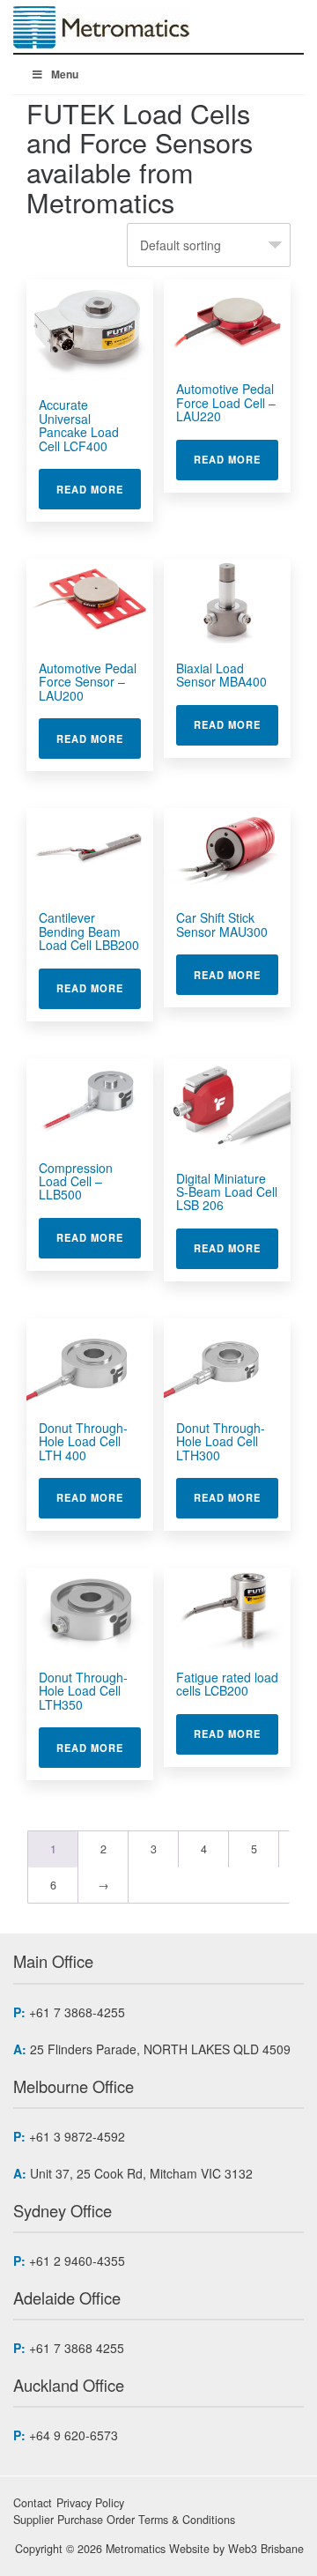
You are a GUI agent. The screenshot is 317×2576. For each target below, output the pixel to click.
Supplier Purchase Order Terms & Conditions (124, 2520)
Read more (99, 489)
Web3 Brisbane (266, 2549)
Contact (33, 2503)
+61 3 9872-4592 (77, 2136)
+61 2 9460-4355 (77, 2260)
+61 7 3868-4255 (77, 2012)
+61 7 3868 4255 (77, 2348)
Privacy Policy (90, 2503)
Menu (65, 74)
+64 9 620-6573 (74, 2435)
